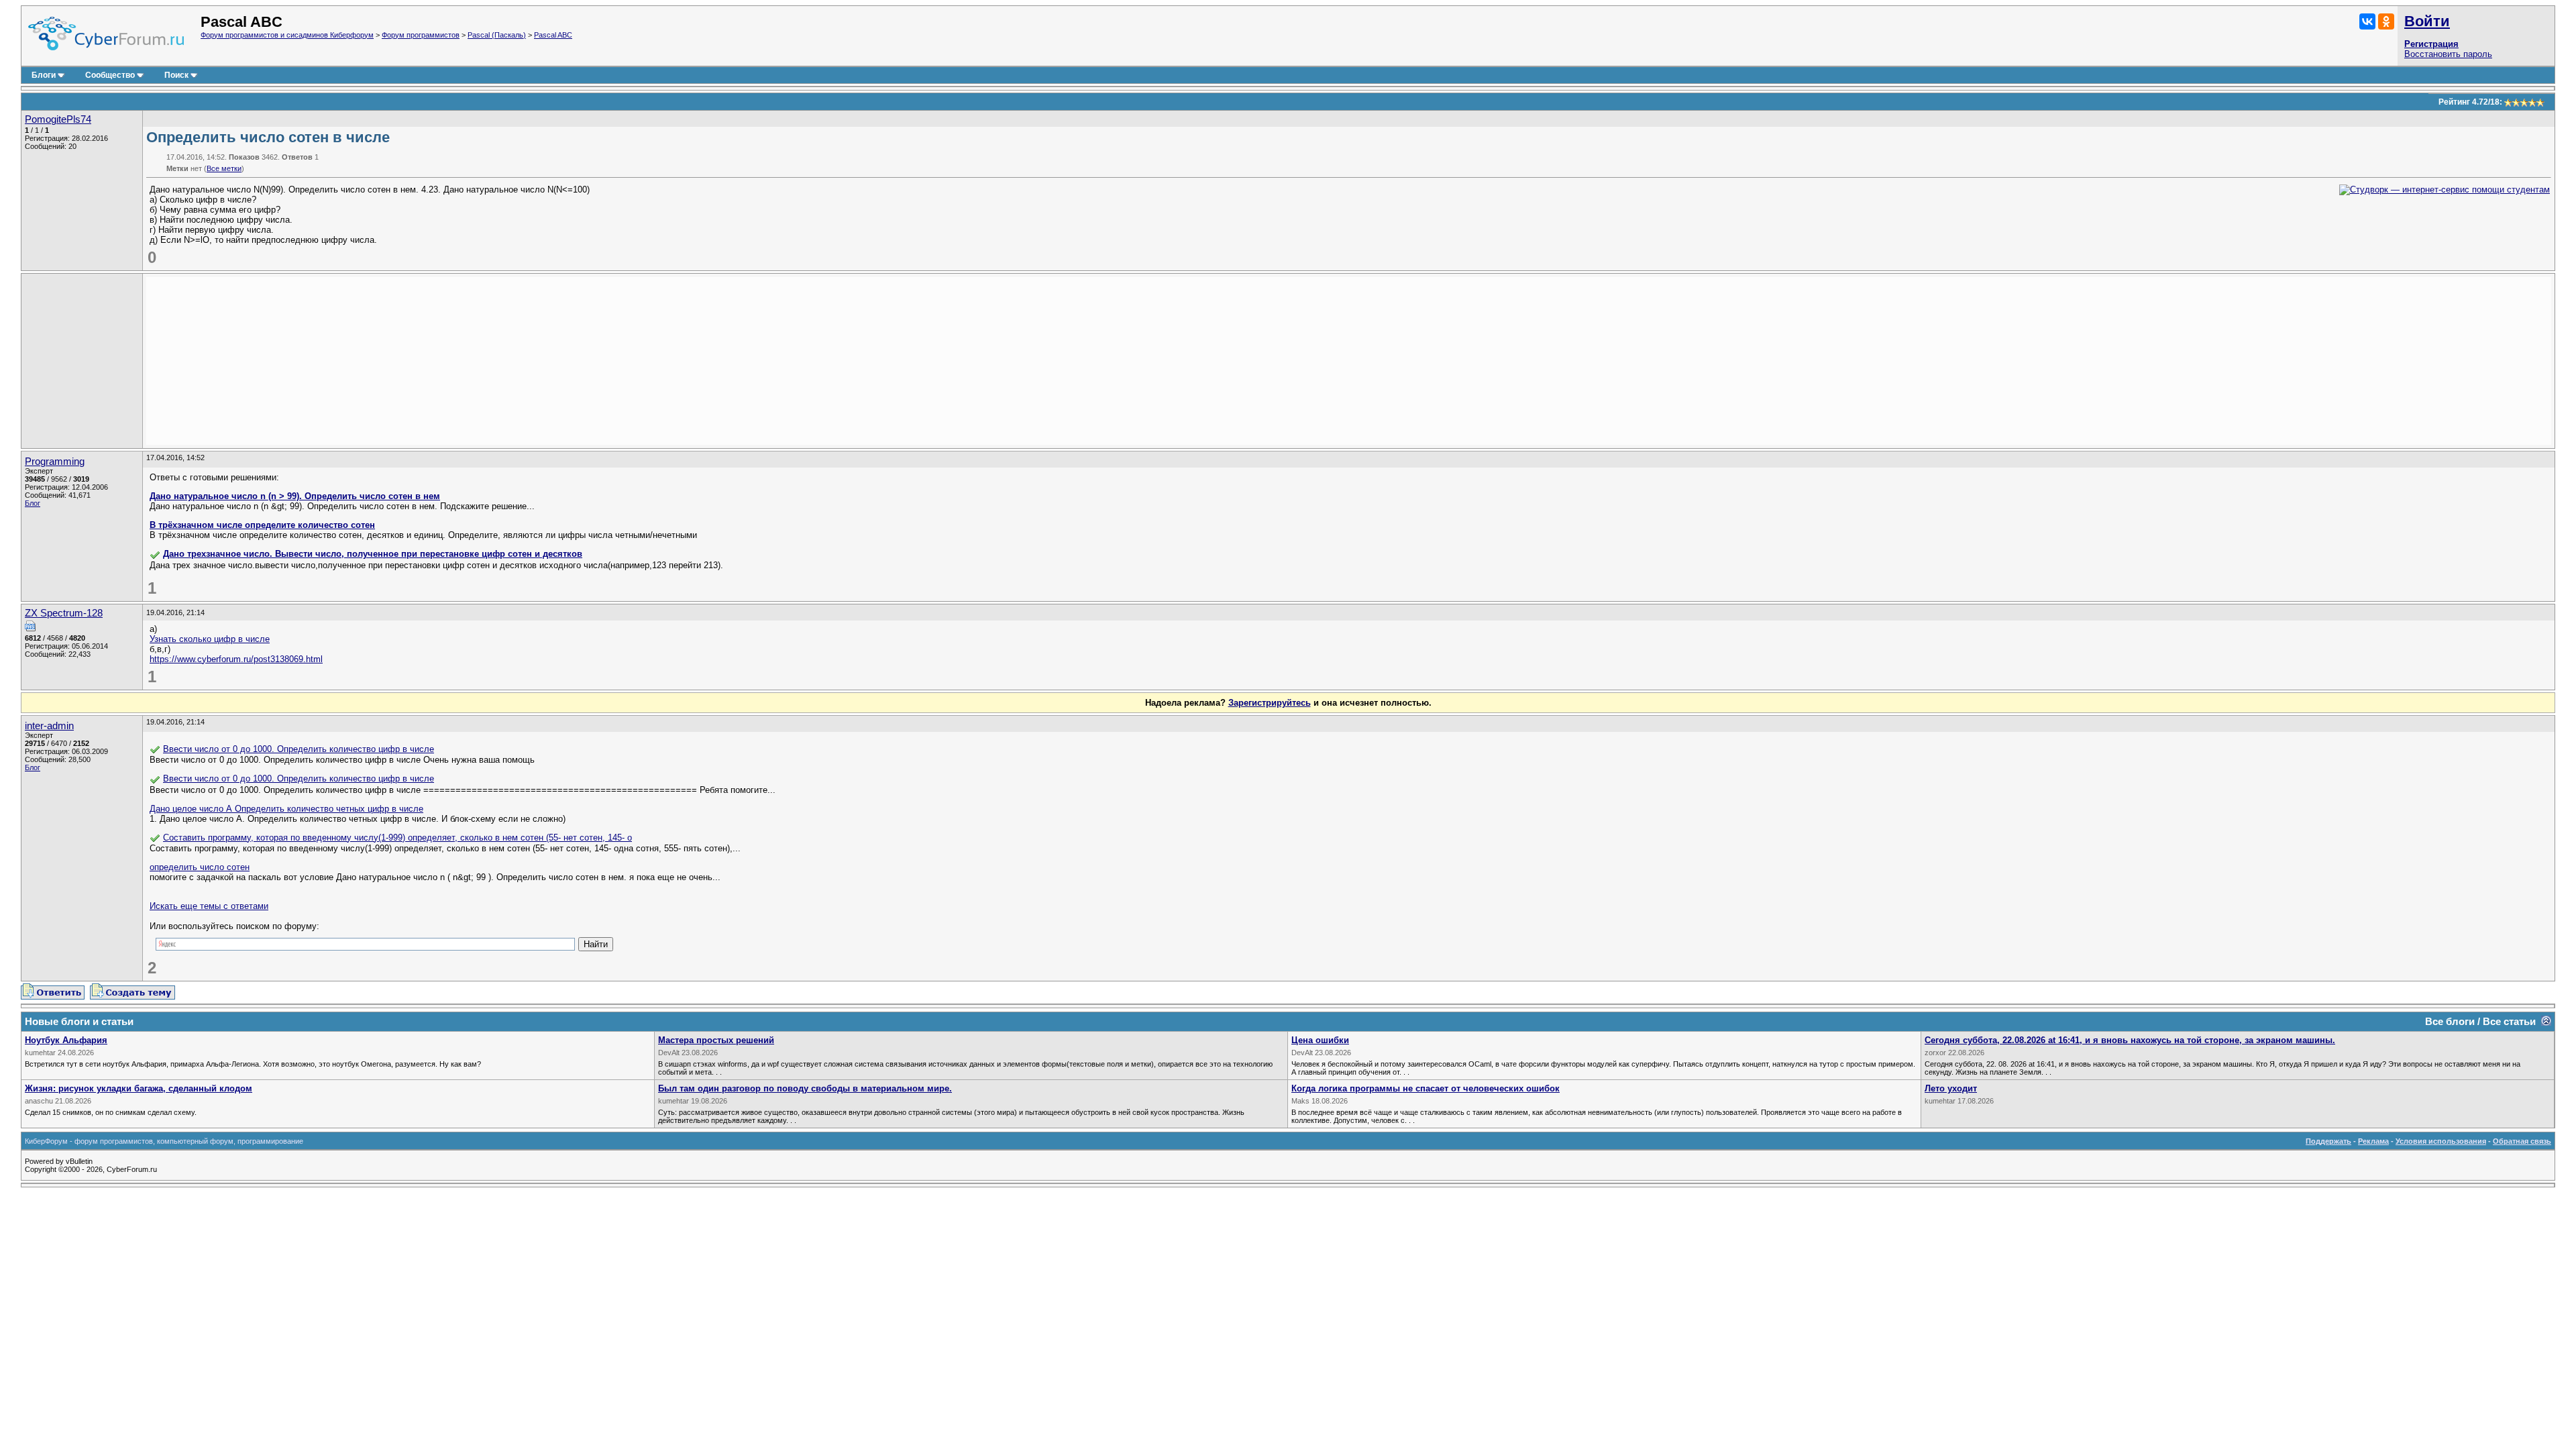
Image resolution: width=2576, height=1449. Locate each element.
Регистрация (2431, 44)
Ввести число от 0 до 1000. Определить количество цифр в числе (299, 749)
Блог (33, 503)
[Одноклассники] (2386, 21)
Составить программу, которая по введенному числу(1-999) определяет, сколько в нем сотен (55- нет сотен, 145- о (397, 838)
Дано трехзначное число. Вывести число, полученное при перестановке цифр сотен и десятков (373, 554)
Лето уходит (1951, 1088)
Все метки (224, 168)
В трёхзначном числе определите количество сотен (262, 525)
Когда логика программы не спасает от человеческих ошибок (1426, 1088)
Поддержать (2328, 1141)
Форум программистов (421, 35)
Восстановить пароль (2448, 54)
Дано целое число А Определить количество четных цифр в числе (286, 809)
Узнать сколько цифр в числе (210, 639)
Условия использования (2441, 1141)
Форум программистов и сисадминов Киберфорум (287, 35)
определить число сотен (200, 867)
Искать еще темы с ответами (209, 906)
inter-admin (49, 726)
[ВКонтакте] (2367, 21)
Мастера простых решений (716, 1040)
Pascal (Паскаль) (497, 35)
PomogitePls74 (58, 119)
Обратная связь (2522, 1141)
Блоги (44, 75)
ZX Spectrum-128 (64, 613)
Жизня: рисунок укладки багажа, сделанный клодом (139, 1088)
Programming (55, 462)
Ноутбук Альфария (66, 1040)
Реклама (2373, 1141)
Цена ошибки (1320, 1040)
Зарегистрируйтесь (1270, 703)
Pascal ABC (553, 35)
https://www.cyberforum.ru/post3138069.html (236, 659)
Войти (2427, 21)
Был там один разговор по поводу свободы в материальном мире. (805, 1088)
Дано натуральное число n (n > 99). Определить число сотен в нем (295, 496)
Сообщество (110, 75)
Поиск (176, 75)
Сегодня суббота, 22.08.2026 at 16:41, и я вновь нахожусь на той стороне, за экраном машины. (2130, 1040)
